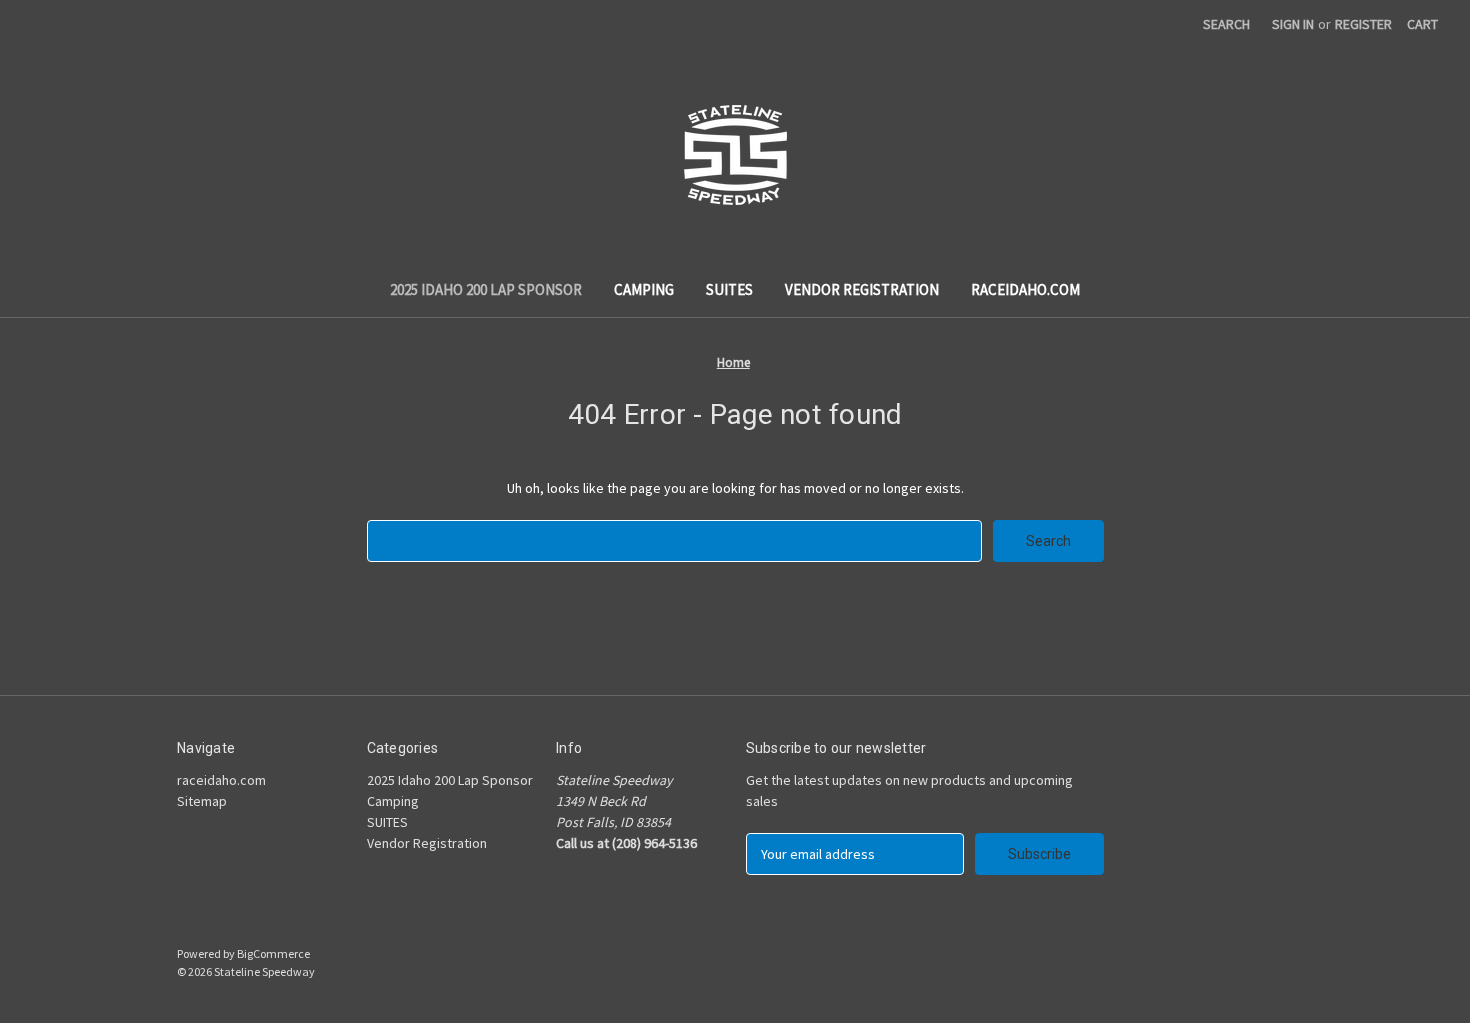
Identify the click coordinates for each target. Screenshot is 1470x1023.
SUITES (729, 289)
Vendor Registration (862, 289)
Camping (644, 289)
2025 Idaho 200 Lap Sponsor (486, 289)
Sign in (1293, 24)
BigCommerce (273, 953)
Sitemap (202, 801)
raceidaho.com (1025, 289)
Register (1363, 24)
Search (1226, 24)
